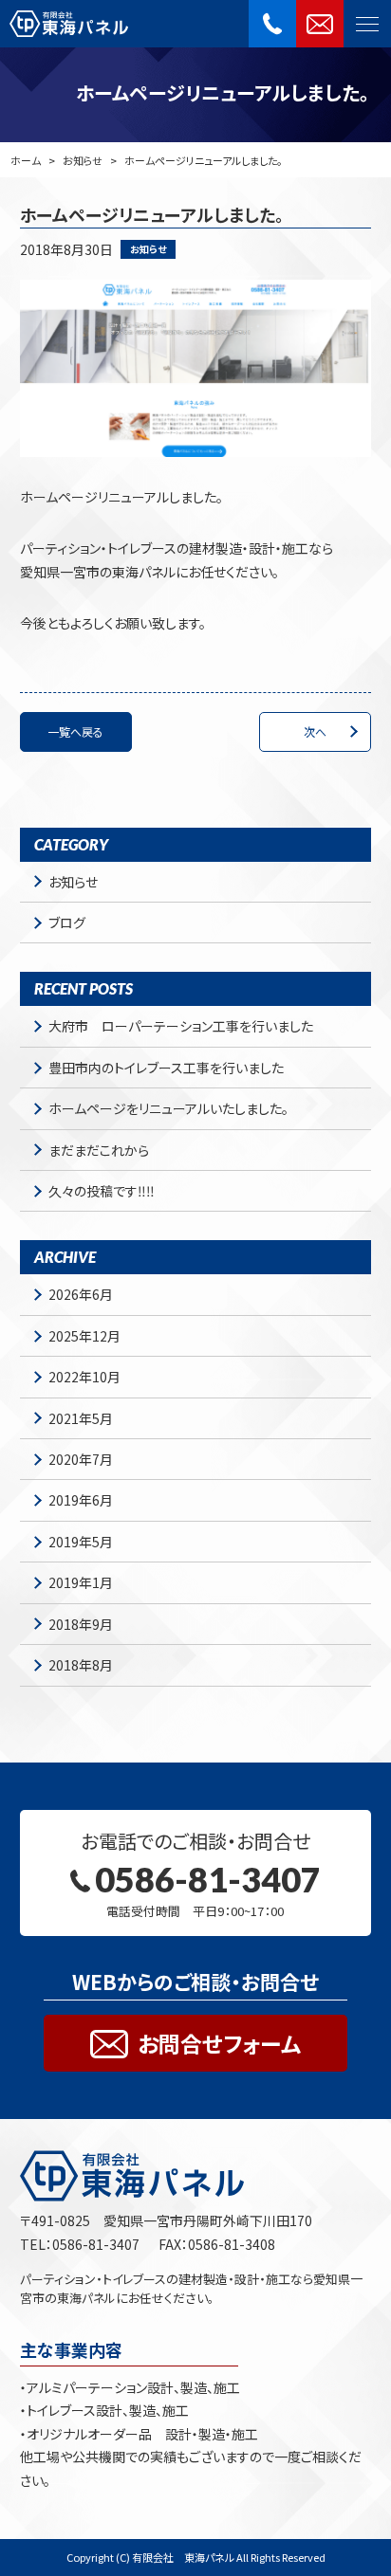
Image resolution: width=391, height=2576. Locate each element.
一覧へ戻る (75, 731)
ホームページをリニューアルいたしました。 (168, 1108)
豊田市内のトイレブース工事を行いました (166, 1068)
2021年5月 (81, 1418)
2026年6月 (81, 1294)
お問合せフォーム (219, 2043)
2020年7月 (81, 1459)
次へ (315, 731)
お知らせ (83, 160)
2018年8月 (81, 1665)
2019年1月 (81, 1582)
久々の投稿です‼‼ (102, 1191)
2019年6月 (81, 1500)
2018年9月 (81, 1624)
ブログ (67, 923)
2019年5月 (81, 1542)
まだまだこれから (99, 1150)
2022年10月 (84, 1377)
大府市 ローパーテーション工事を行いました (181, 1026)
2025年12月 (84, 1336)
